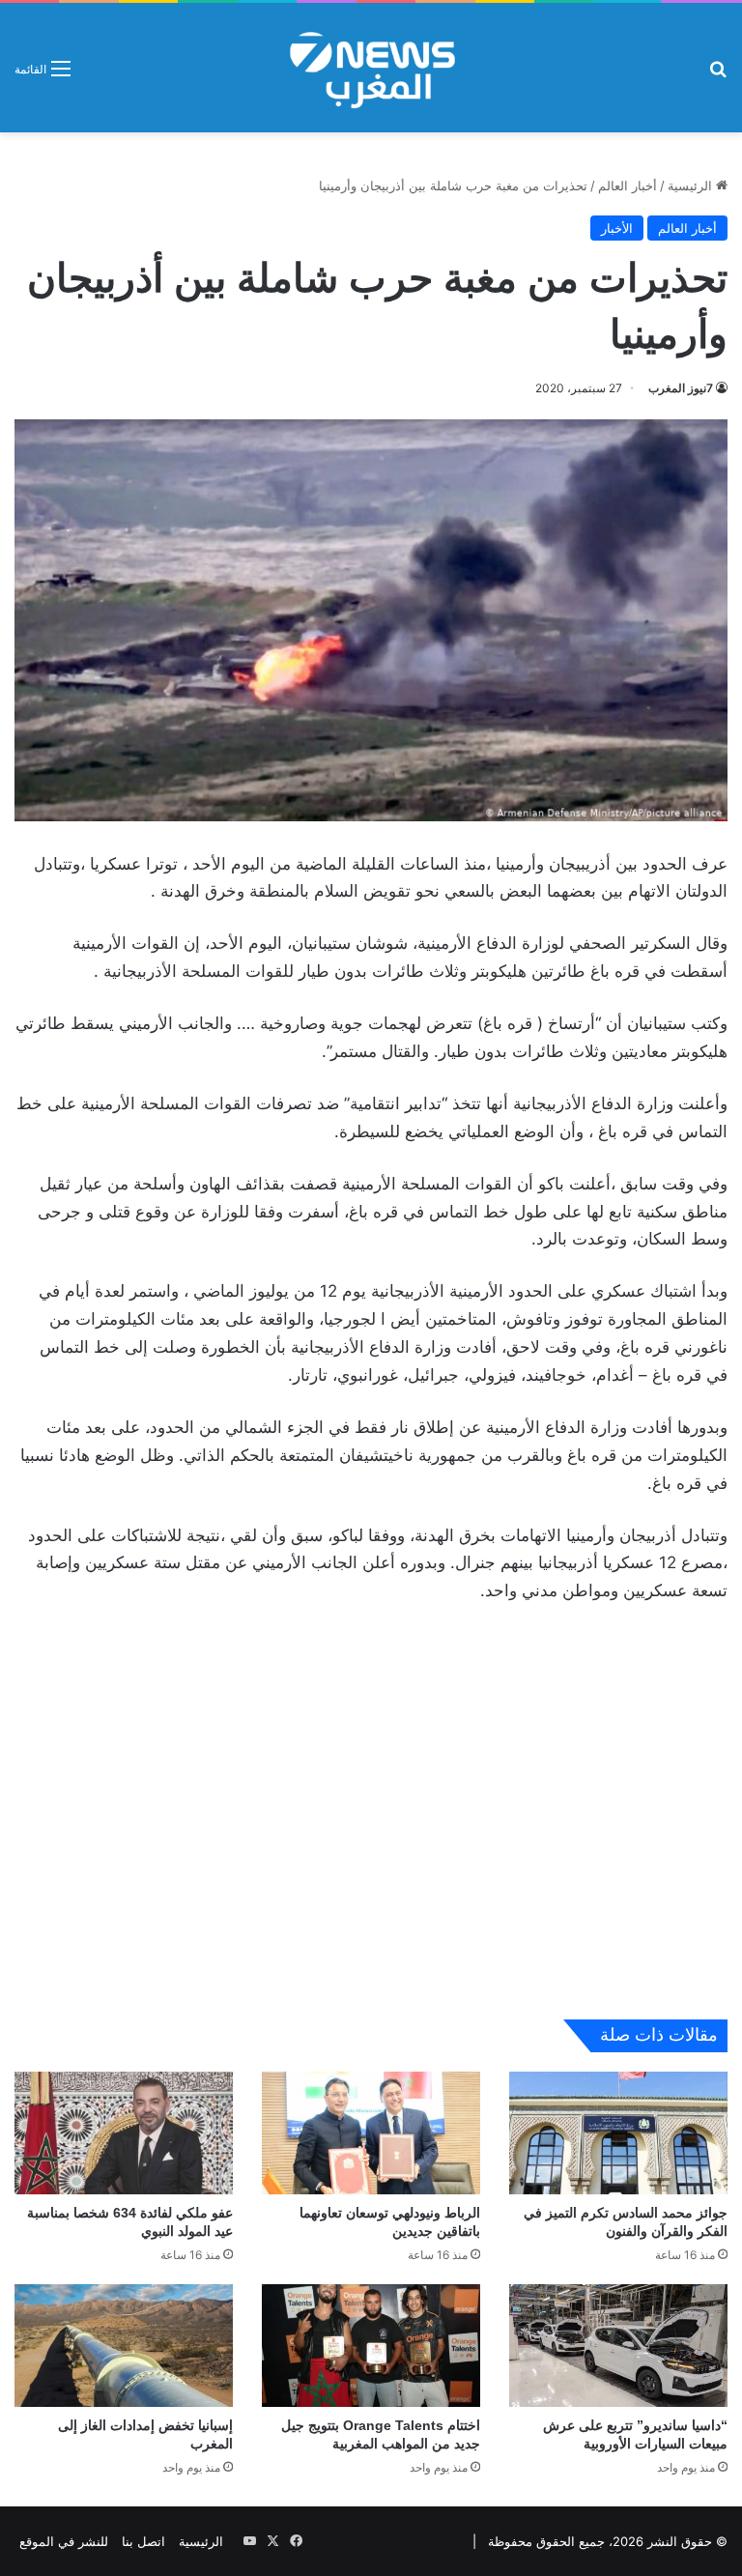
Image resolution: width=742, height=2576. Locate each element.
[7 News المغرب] (371, 68)
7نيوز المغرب (681, 388)
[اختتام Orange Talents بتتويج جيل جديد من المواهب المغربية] (371, 2346)
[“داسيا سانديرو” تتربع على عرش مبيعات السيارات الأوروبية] (618, 2346)
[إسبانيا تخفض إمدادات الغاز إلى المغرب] (124, 2346)
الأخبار (617, 228)
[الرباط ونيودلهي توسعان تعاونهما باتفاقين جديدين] (371, 2133)
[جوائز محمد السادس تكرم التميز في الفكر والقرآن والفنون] (618, 2133)
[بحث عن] (718, 75)
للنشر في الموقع (64, 2541)
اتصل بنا (143, 2541)
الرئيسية (692, 186)
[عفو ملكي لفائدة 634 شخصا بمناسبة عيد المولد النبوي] (124, 2133)
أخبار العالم (628, 186)
